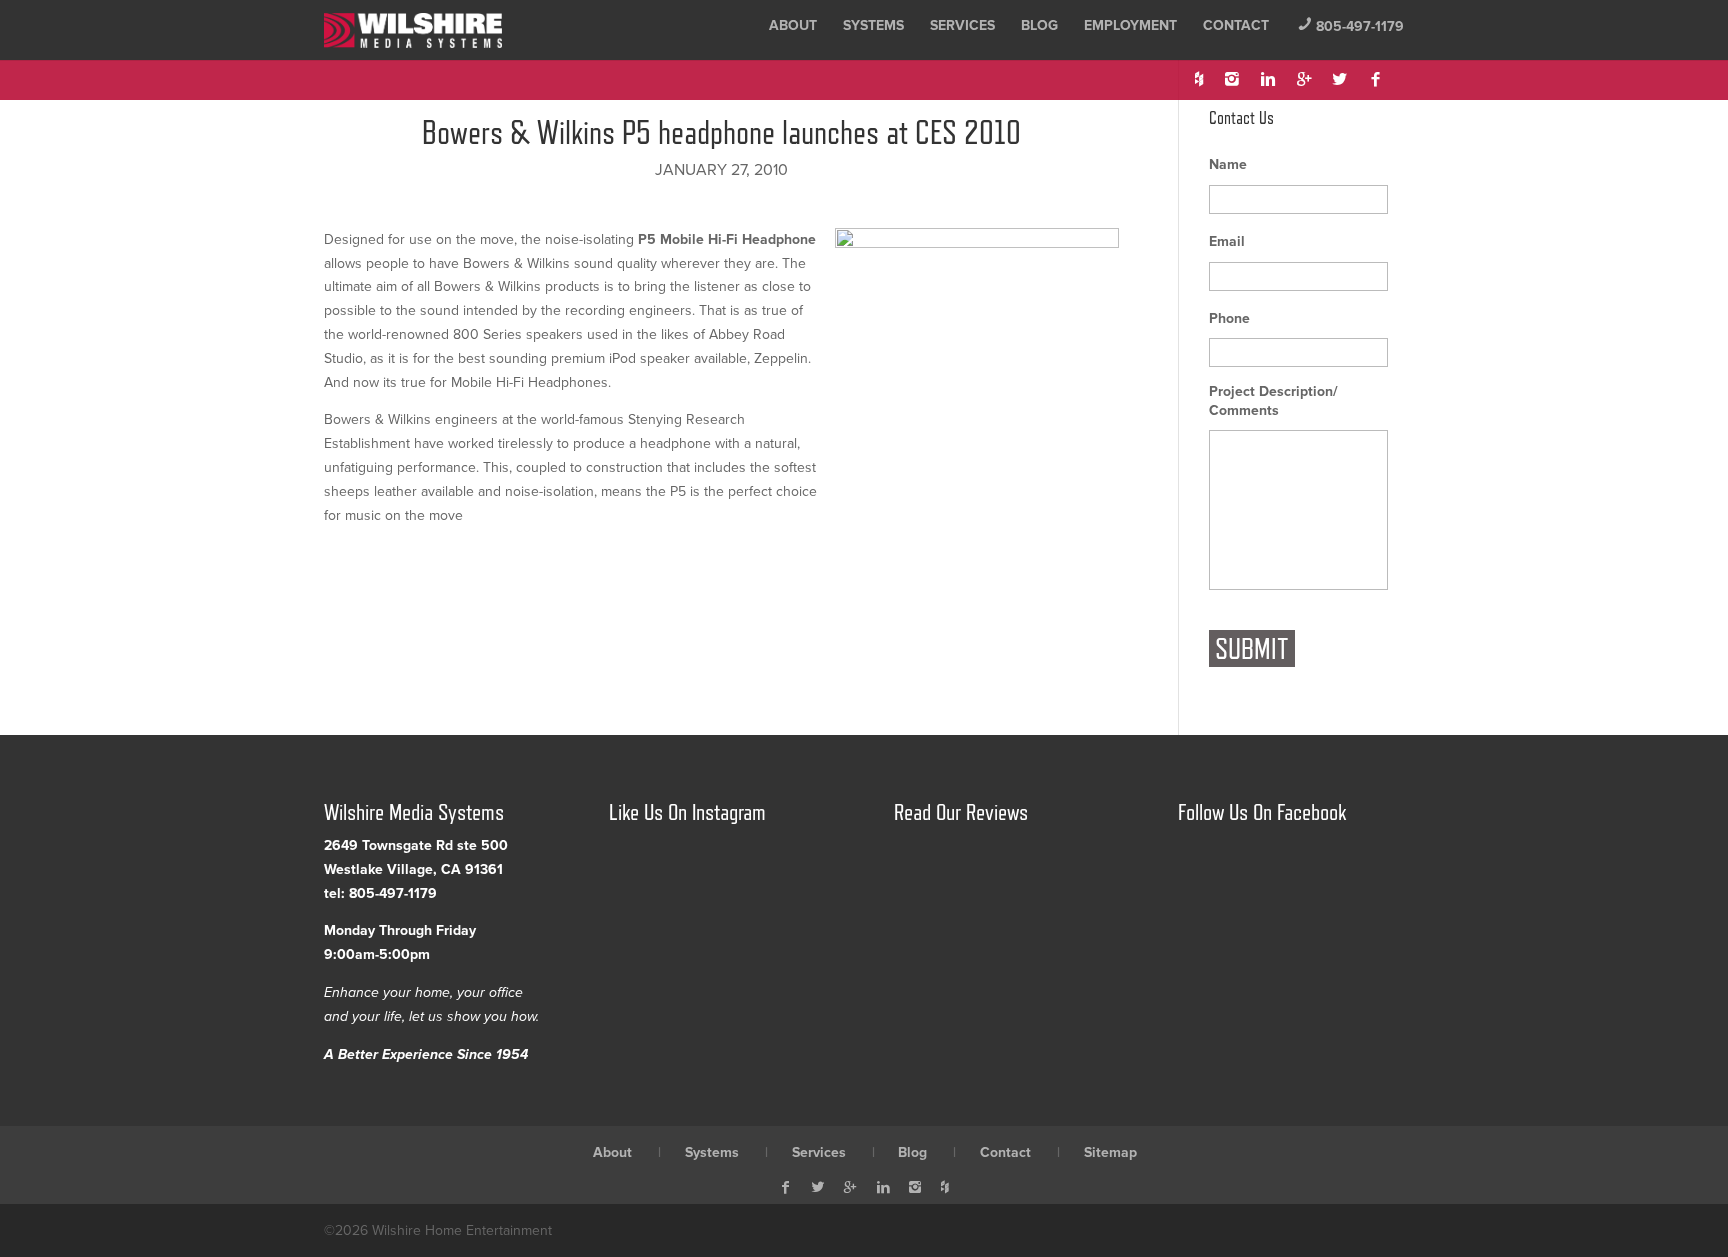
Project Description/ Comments (1273, 400)
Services (962, 25)
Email (1227, 241)
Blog (1039, 25)
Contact (1236, 25)
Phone (1229, 318)
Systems (873, 25)
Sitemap (1110, 1152)
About (793, 25)
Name (1228, 164)
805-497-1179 (1350, 26)
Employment (1130, 25)
